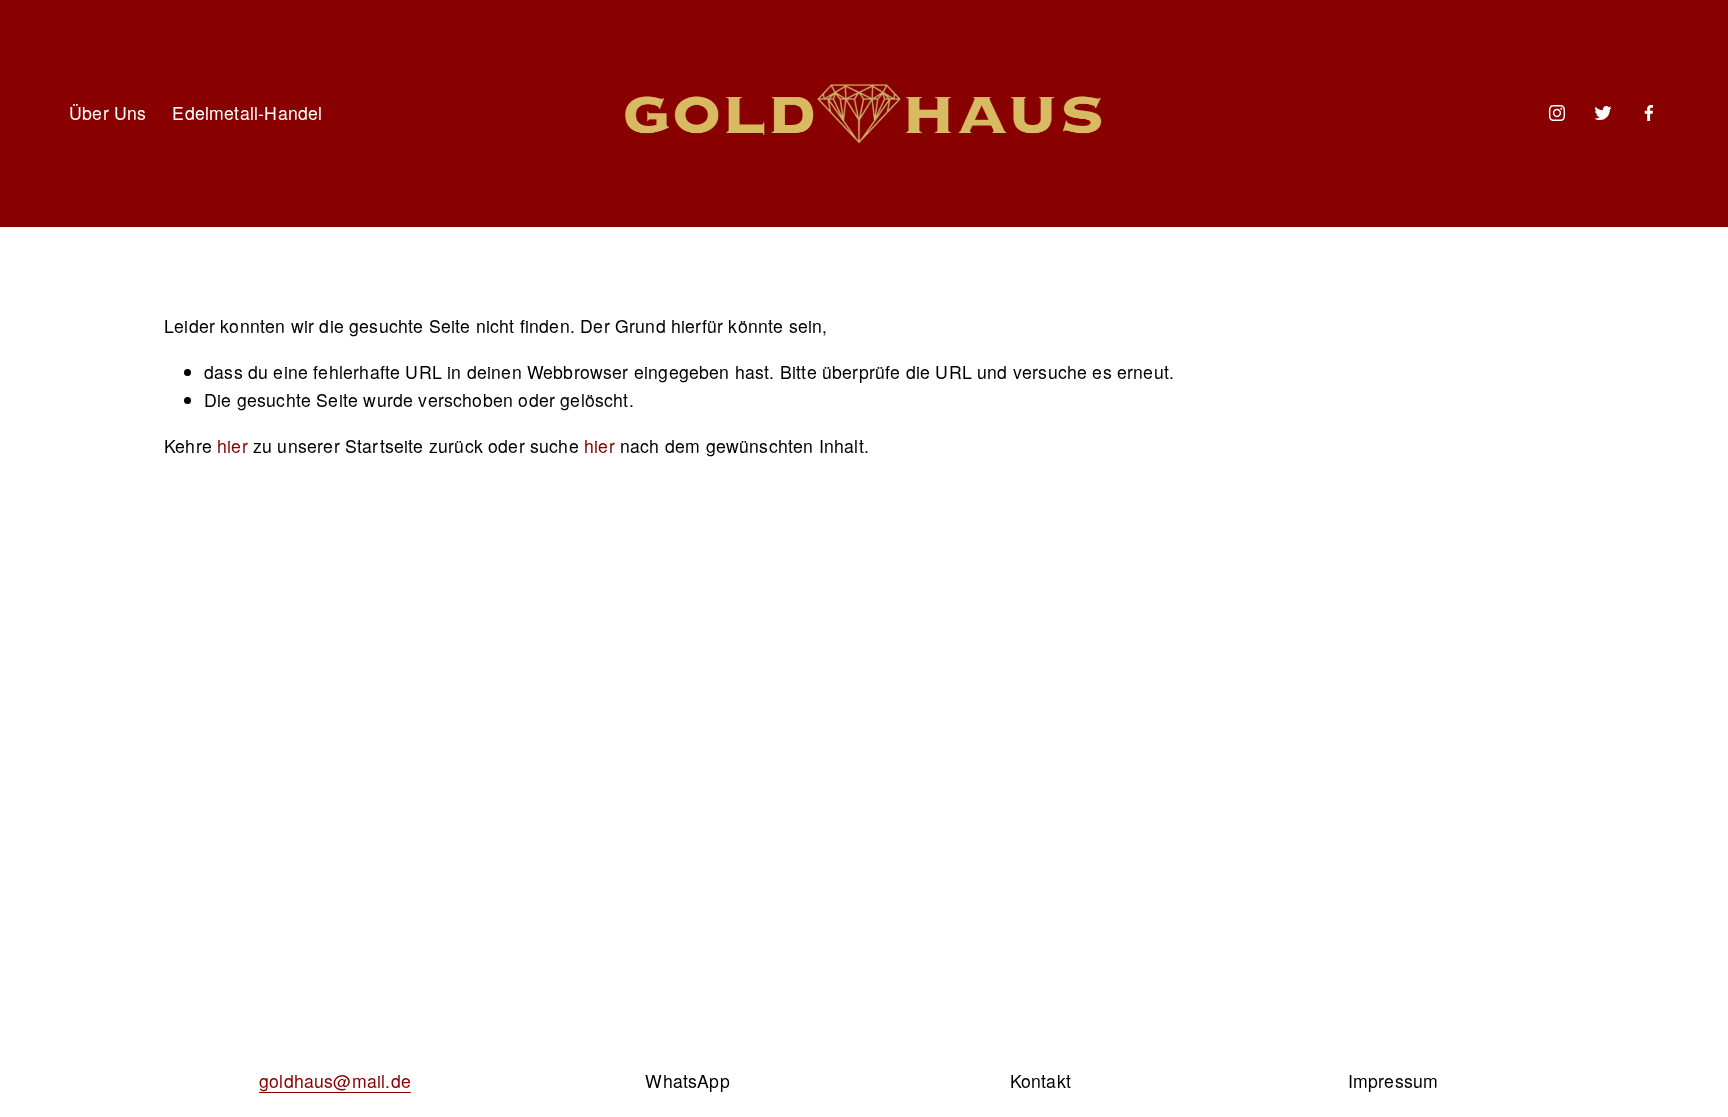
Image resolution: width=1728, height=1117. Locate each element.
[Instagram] (1557, 113)
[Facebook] (1649, 113)
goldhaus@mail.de (335, 1080)
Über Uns (107, 112)
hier (232, 445)
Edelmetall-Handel (247, 112)
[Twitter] (1603, 113)
